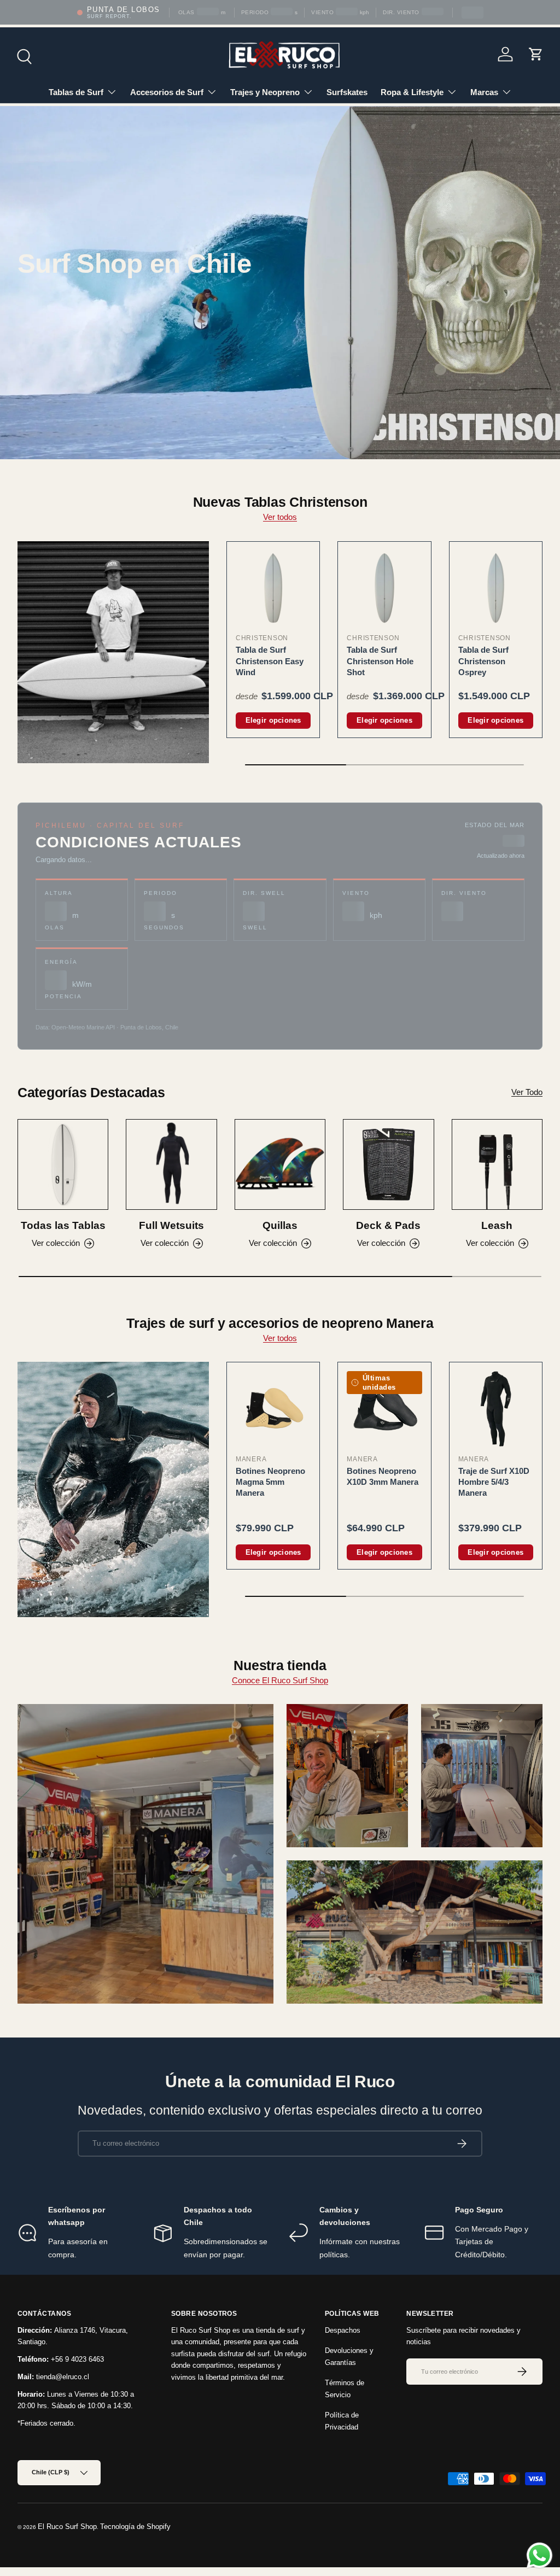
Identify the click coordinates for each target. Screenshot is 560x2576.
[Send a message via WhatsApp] (539, 2555)
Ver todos (280, 517)
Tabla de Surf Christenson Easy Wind (270, 661)
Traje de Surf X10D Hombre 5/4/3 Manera (494, 1482)
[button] (536, 54)
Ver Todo (527, 1092)
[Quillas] (280, 1164)
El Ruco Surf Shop (67, 2527)
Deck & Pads (388, 1225)
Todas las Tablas (63, 1225)
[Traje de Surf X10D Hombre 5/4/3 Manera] (496, 1409)
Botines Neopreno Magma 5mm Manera (270, 1482)
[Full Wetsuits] (171, 1164)
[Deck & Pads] (388, 1164)
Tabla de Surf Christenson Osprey (483, 661)
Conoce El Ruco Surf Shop (280, 1680)
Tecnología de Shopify (135, 2527)
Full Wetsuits (171, 1225)
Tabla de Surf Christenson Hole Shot (380, 661)
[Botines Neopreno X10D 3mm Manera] (384, 1409)
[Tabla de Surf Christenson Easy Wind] (273, 588)
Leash (497, 1225)
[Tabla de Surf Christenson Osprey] (496, 588)
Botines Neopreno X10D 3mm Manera (383, 1476)
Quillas (280, 1225)
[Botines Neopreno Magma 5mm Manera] (273, 1409)
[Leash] (497, 1164)
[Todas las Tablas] (63, 1164)
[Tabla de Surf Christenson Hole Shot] (384, 588)
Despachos (343, 2330)
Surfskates (347, 92)
